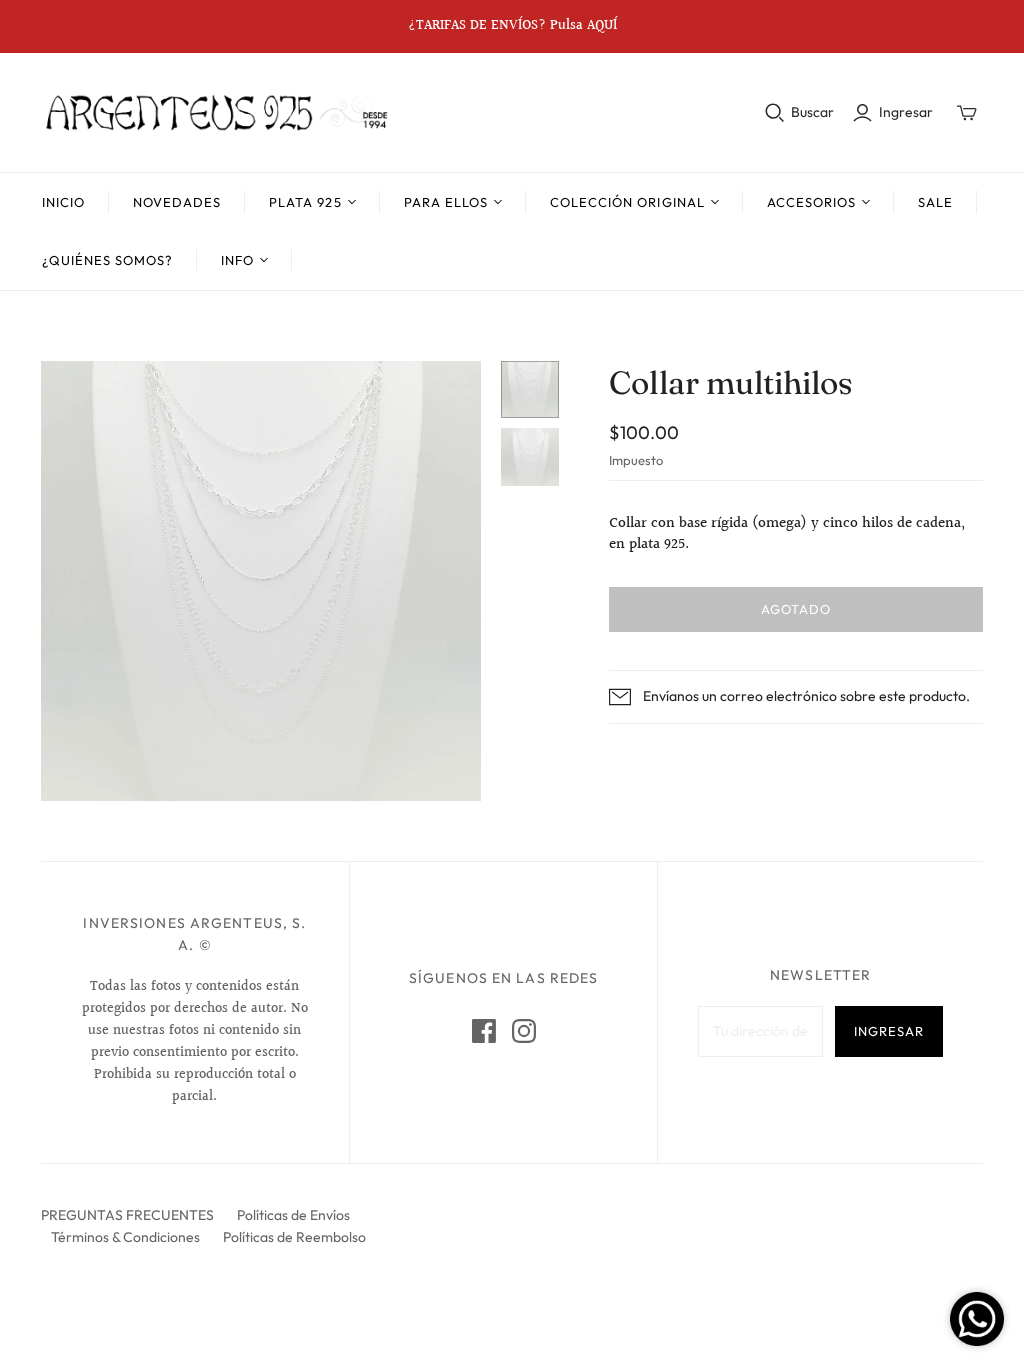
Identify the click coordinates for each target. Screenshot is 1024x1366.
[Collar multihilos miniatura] (530, 390)
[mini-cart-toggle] (967, 113)
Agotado (796, 609)
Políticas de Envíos (293, 1215)
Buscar (812, 112)
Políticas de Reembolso (294, 1237)
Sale (935, 202)
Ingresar (906, 112)
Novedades (177, 202)
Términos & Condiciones (125, 1237)
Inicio (63, 202)
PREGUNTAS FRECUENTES (127, 1215)
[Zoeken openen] (775, 113)
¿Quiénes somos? (108, 260)
